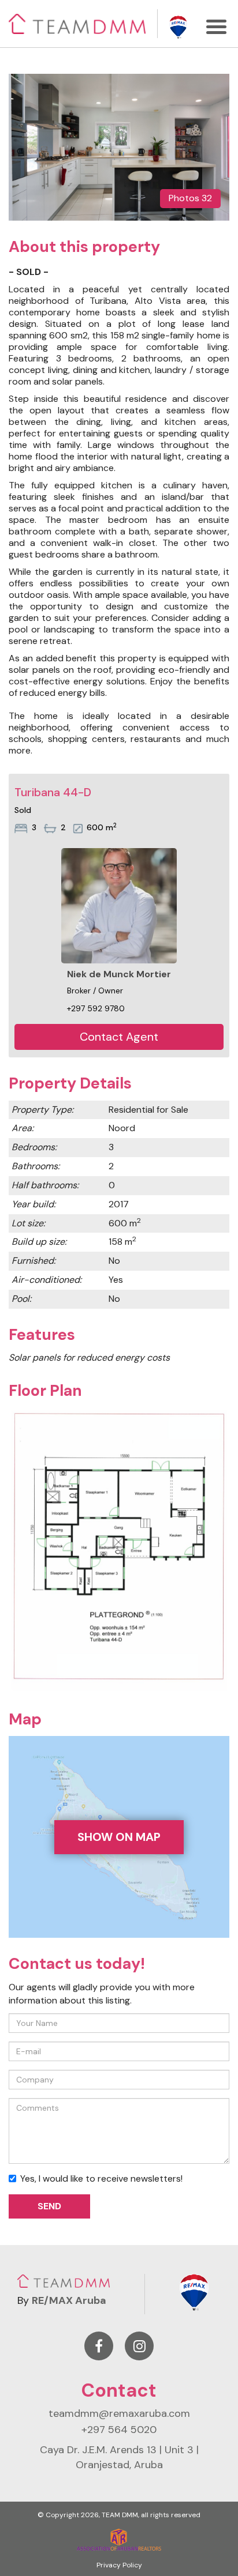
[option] (119, 147)
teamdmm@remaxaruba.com (119, 2413)
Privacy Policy (119, 2565)
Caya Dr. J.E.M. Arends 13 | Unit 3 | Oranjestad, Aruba (119, 2457)
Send (49, 2206)
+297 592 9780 (96, 1008)
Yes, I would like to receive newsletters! (101, 2178)
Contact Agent (119, 1037)
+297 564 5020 (119, 2430)
